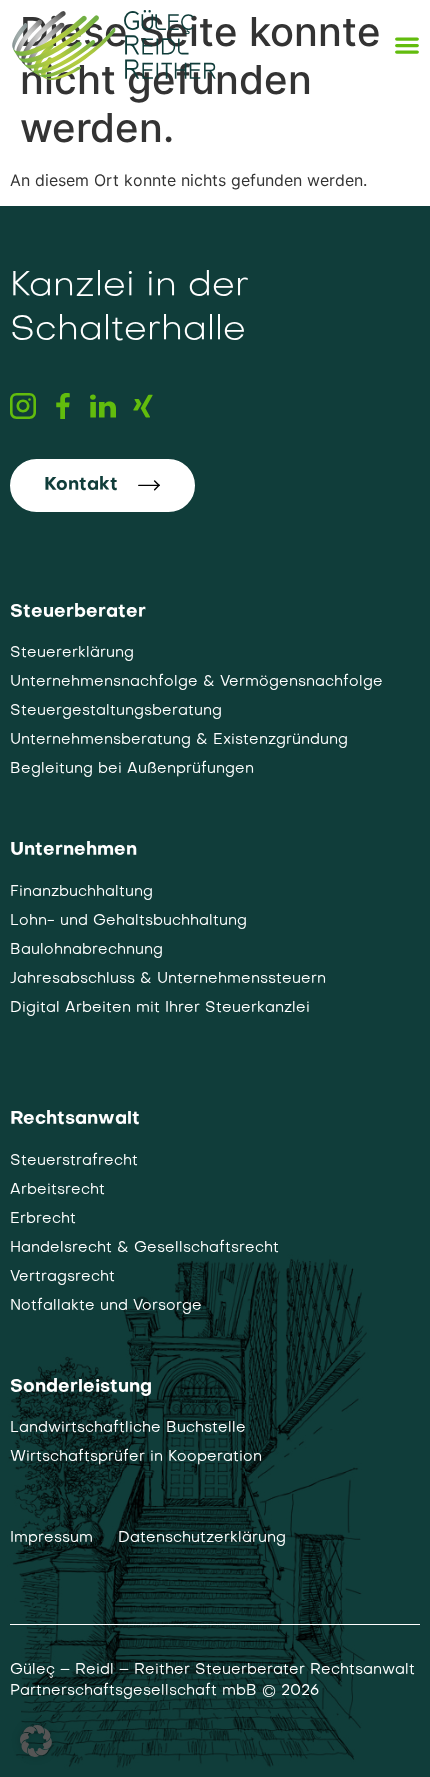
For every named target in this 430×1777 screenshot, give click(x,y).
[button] (36, 1741)
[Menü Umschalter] (407, 45)
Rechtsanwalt (75, 1119)
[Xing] (143, 406)
